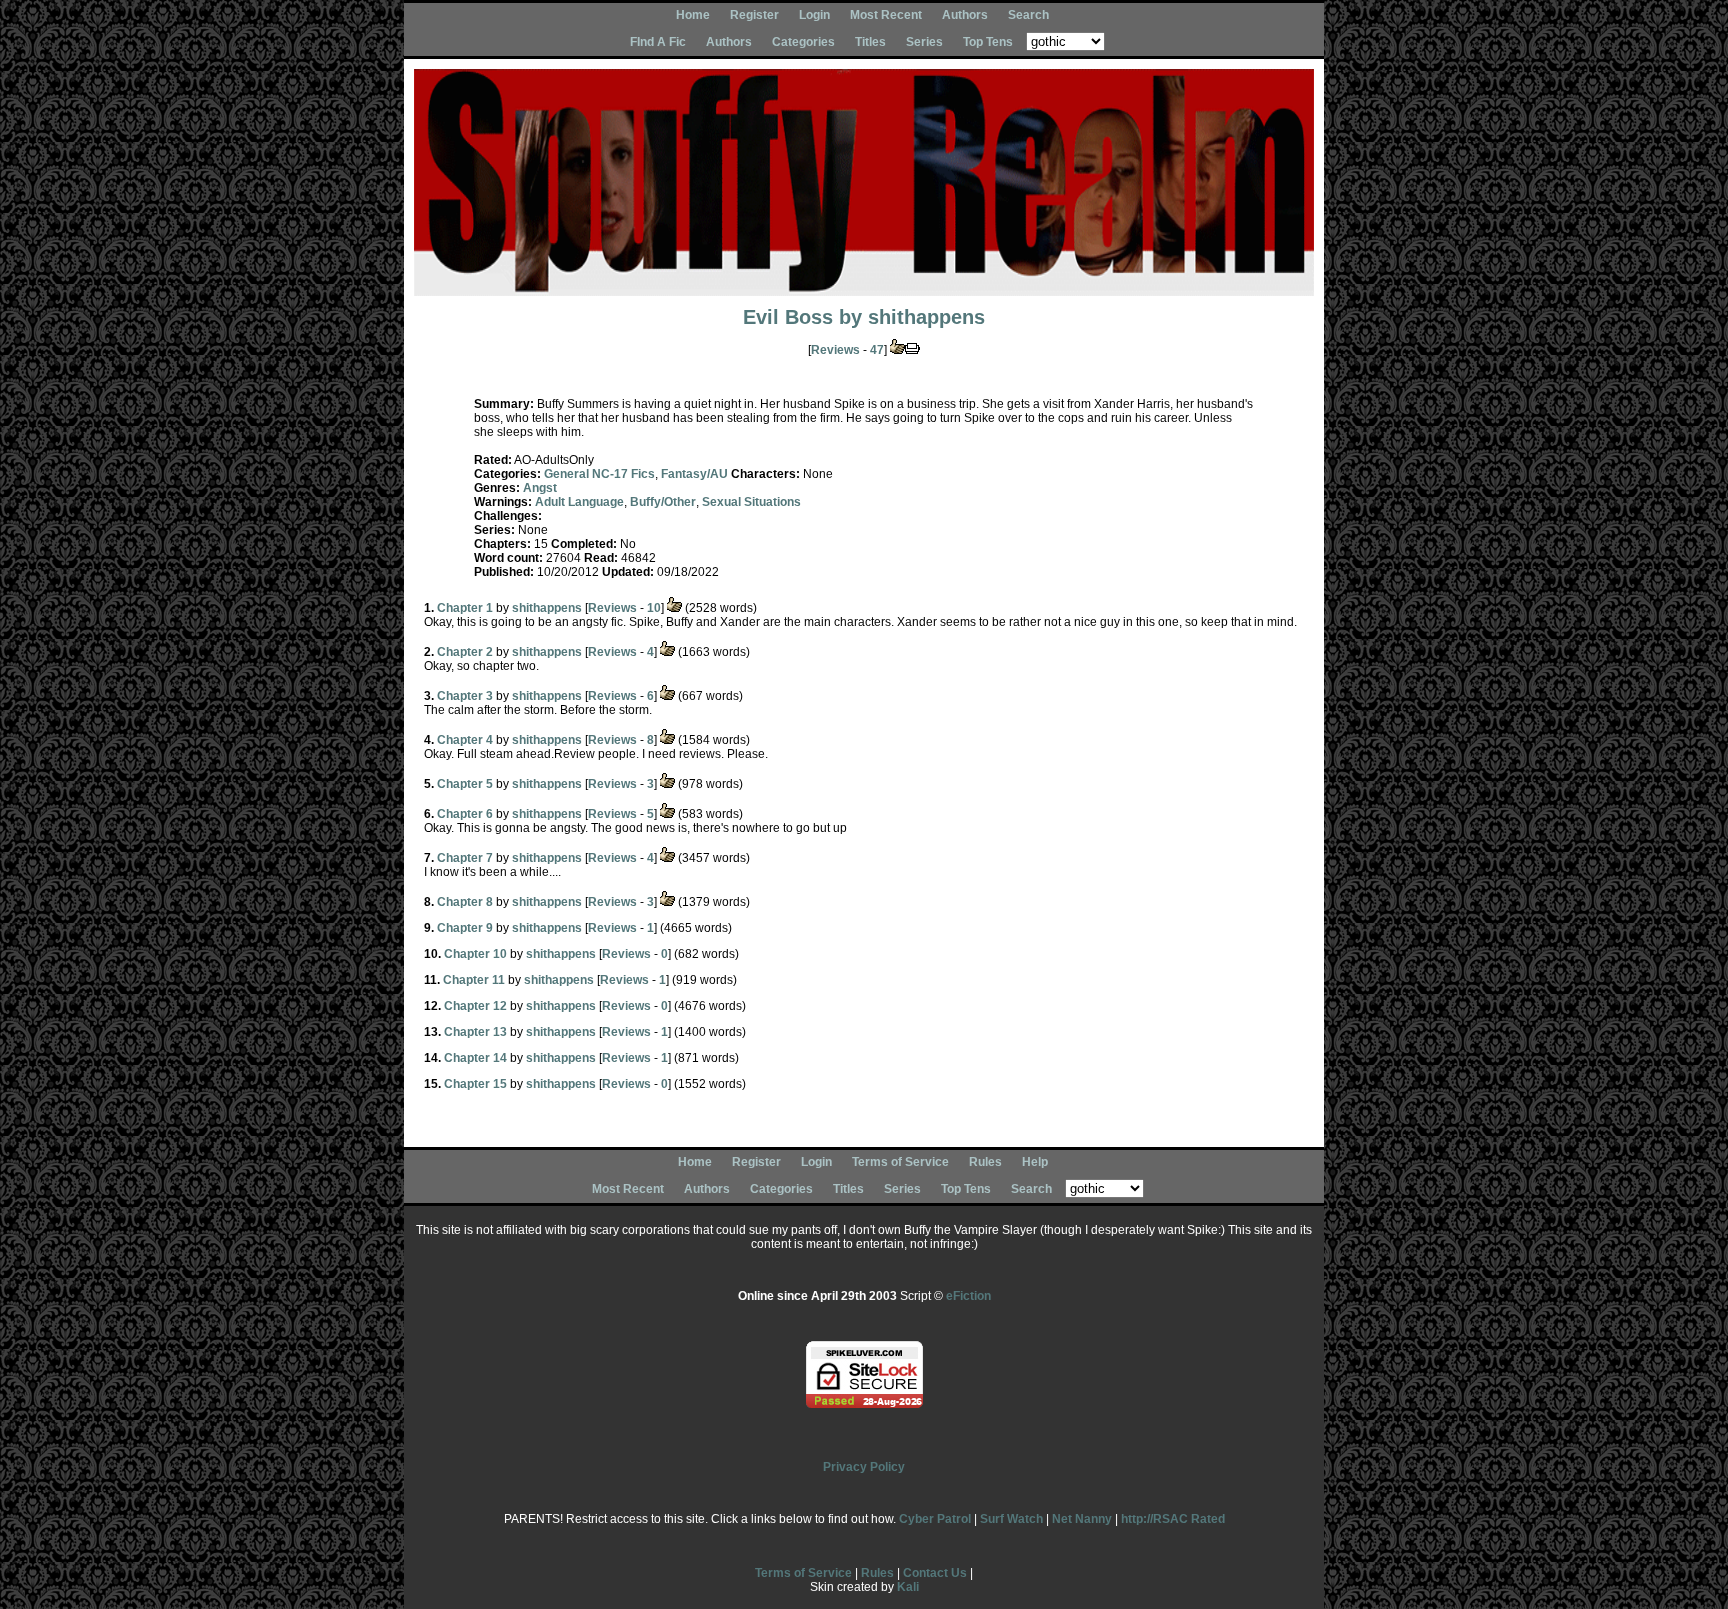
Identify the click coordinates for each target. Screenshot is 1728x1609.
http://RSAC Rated (1173, 1519)
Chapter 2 (465, 652)
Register (754, 15)
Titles (870, 42)
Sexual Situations (751, 502)
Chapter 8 (465, 902)
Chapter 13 (475, 1032)
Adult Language (579, 502)
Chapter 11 (474, 980)
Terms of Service (900, 1162)
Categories (803, 42)
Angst (540, 488)
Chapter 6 (465, 814)
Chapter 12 (475, 1006)
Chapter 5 (465, 784)
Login (814, 15)
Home (693, 15)
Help (1035, 1162)
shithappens (926, 317)
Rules (985, 1162)
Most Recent (886, 15)
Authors (965, 15)
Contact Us (935, 1573)
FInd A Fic (658, 42)
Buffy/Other (663, 502)
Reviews (835, 350)
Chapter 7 (465, 858)
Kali (908, 1587)
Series (924, 42)
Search (1028, 15)
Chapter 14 (475, 1058)
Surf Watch (1011, 1519)
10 (654, 608)
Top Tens (988, 42)
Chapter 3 (465, 696)
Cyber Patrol (935, 1519)
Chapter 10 (475, 954)
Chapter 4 (465, 740)
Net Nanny (1082, 1519)
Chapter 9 (465, 928)
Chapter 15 (475, 1084)
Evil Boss (788, 317)
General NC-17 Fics (599, 474)
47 (877, 350)
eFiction (968, 1296)
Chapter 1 (465, 608)
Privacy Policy (864, 1467)
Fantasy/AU (694, 474)
